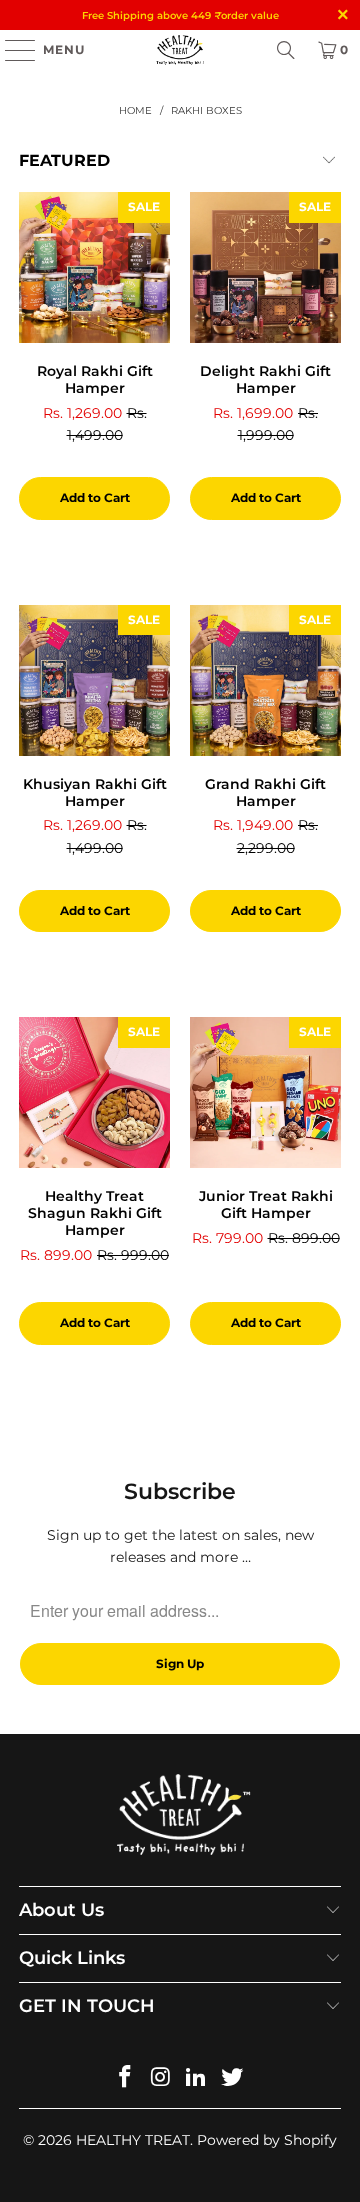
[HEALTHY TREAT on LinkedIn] (197, 2078)
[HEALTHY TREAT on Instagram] (161, 2078)
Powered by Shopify (267, 2140)
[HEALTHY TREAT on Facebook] (126, 2078)
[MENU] (10, 50)
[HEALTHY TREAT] (180, 50)
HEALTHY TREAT (133, 2140)
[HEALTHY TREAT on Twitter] (233, 2078)
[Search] (286, 50)
